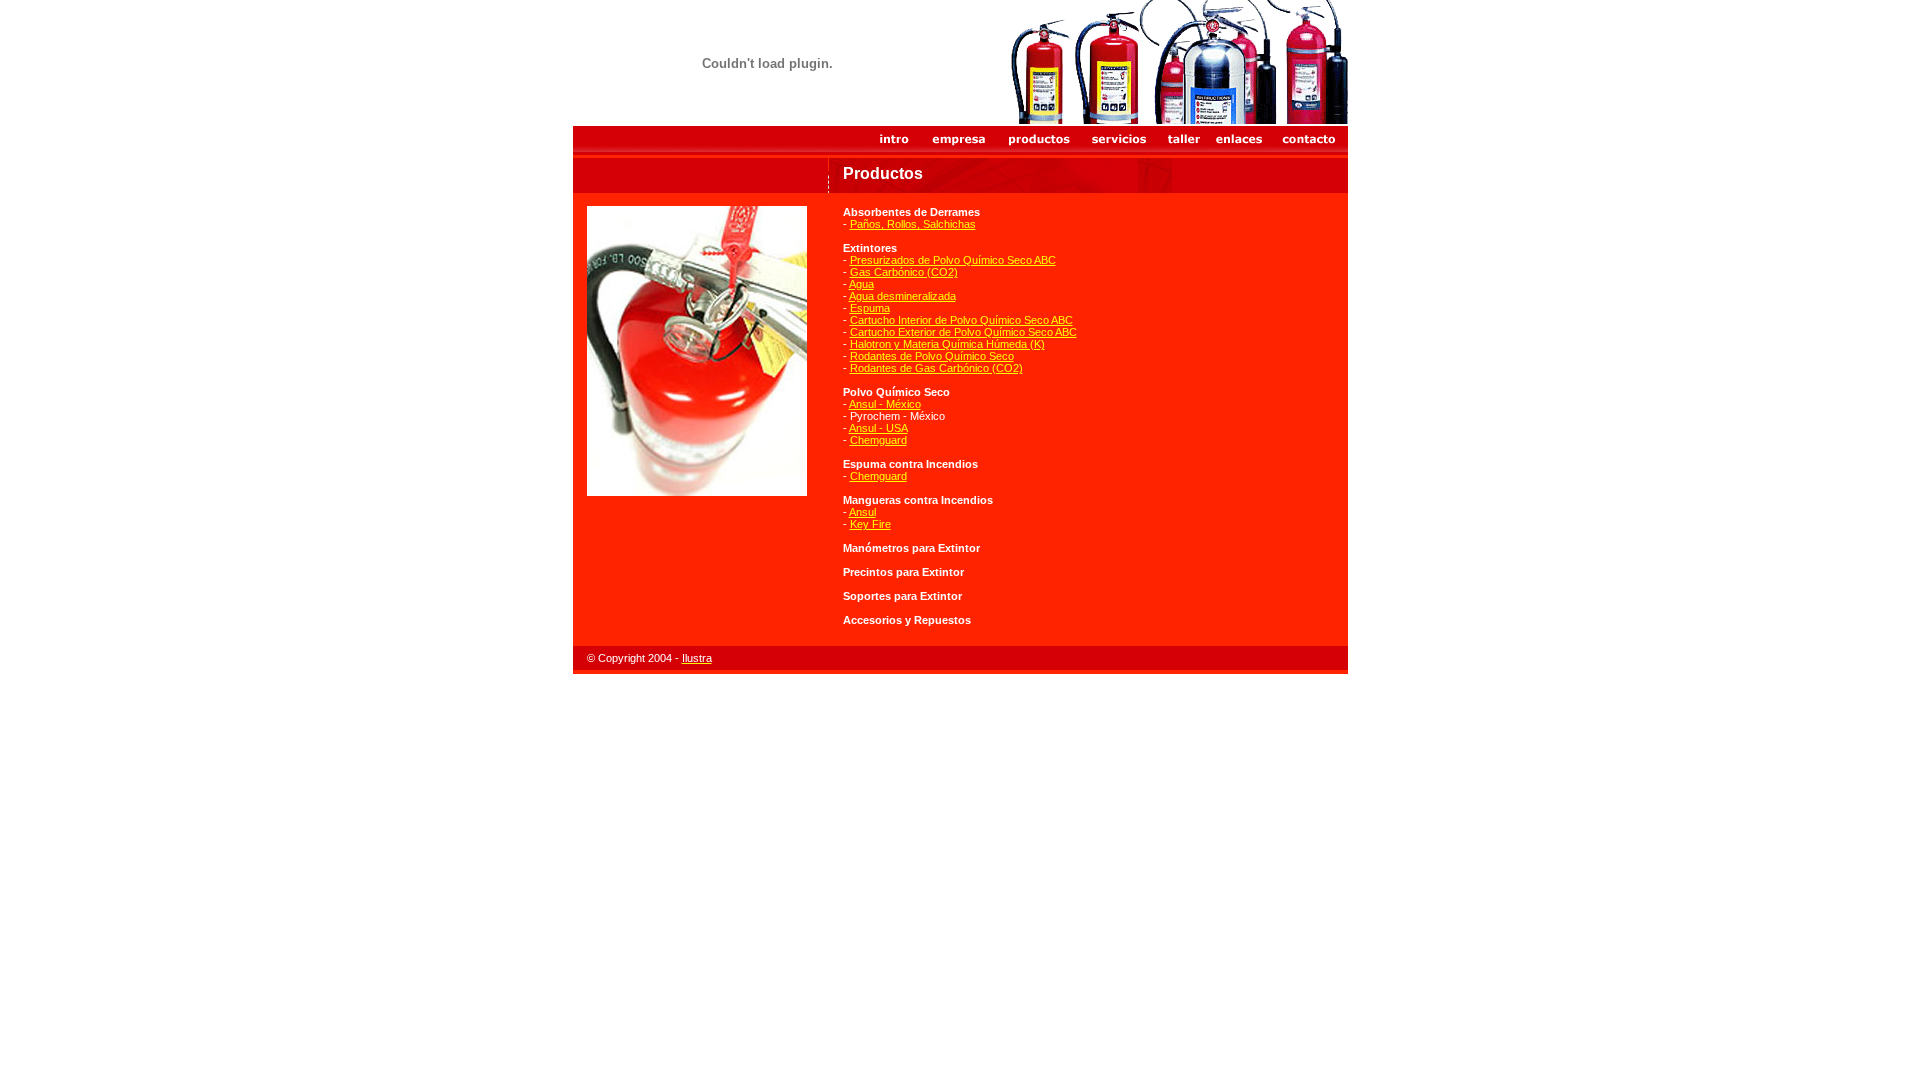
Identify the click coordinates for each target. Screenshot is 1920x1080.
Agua (861, 284)
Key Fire (870, 524)
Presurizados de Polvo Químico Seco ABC (953, 260)
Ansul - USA (878, 428)
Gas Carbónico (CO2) (904, 272)
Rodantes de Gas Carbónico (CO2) (936, 368)
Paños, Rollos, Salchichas (913, 224)
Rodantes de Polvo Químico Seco (932, 356)
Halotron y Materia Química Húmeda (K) (947, 344)
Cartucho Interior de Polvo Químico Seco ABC (961, 320)
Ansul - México (885, 404)
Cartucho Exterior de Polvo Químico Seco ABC (963, 332)
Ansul (862, 512)
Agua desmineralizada (902, 296)
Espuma (870, 308)
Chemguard (878, 440)
